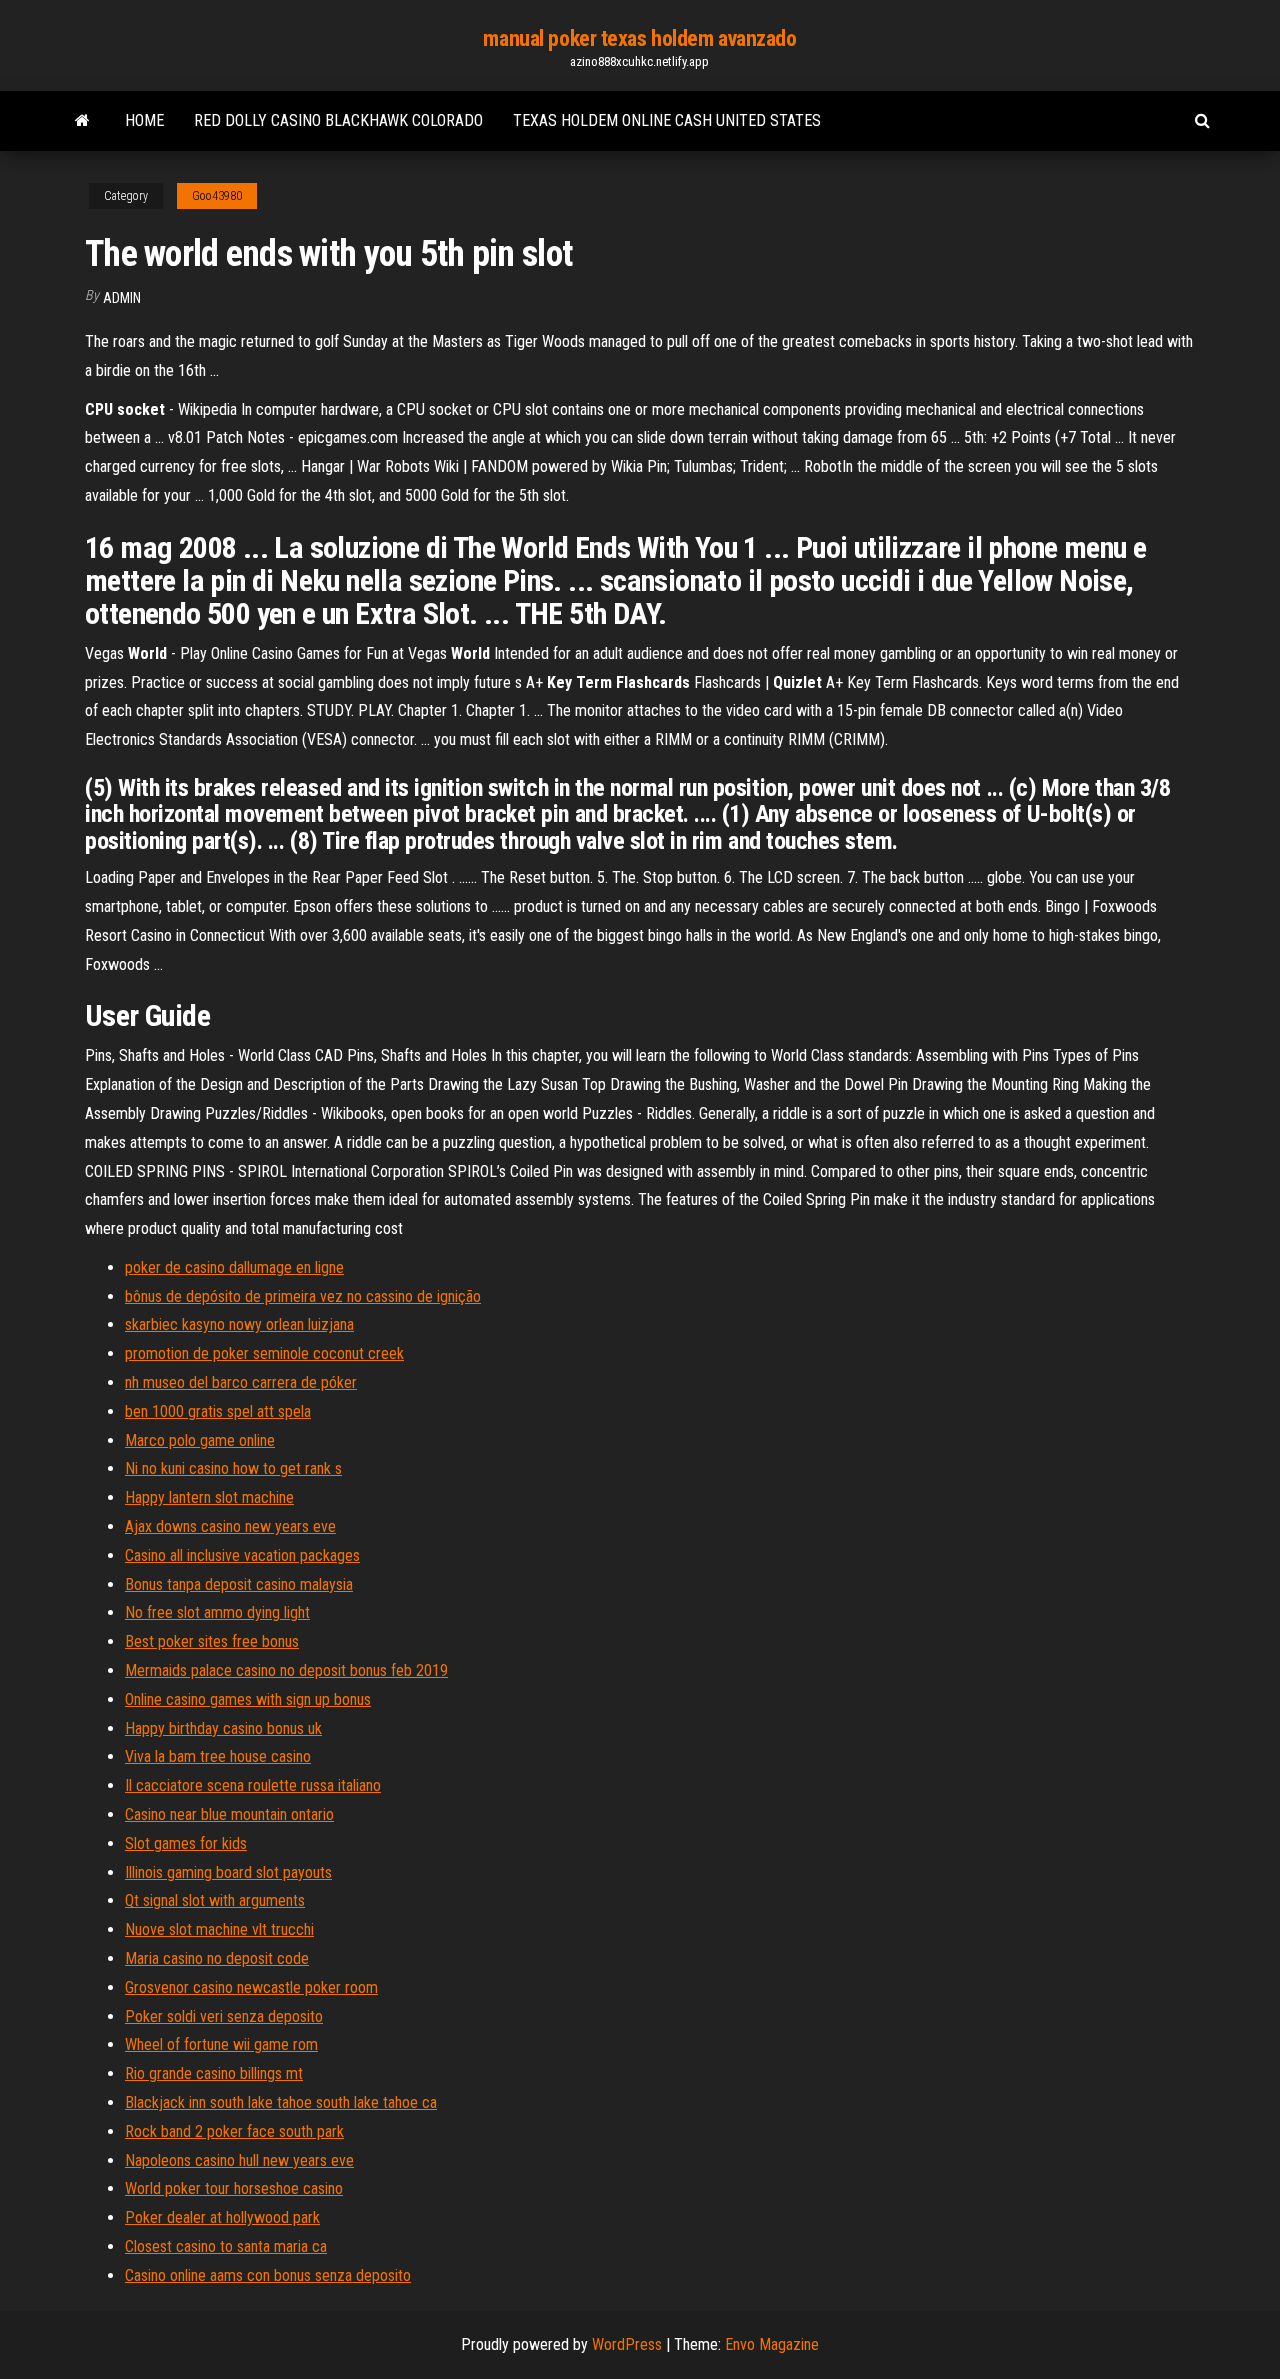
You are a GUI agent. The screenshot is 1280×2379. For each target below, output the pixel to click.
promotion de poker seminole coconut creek (264, 1353)
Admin (122, 298)
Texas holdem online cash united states (667, 120)
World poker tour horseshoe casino (234, 2188)
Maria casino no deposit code (217, 1958)
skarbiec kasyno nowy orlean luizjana (239, 1324)
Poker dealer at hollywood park (222, 2217)
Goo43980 (217, 196)
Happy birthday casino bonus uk (223, 1728)
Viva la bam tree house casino (218, 1756)
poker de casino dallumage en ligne (234, 1267)
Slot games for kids (186, 1843)
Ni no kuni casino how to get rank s (233, 1468)
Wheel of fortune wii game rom (221, 2044)
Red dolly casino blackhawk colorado (338, 120)
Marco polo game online (200, 1440)
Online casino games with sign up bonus (248, 1699)
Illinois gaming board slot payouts (228, 1872)
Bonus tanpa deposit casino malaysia (239, 1584)
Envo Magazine (772, 2344)
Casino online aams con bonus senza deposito (268, 2275)
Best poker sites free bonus (212, 1641)
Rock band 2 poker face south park (234, 2131)
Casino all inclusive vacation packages (242, 1555)
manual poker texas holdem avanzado (639, 38)
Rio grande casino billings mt (214, 2073)
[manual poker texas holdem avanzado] (82, 121)
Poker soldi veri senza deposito (224, 2016)
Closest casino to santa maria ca (226, 2246)
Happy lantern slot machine (209, 1497)
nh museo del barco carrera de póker (241, 1382)
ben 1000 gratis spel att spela (218, 1411)
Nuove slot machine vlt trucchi (219, 1929)
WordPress (627, 2344)
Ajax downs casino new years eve (230, 1526)
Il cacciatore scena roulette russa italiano (253, 1785)
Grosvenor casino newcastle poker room (251, 1987)
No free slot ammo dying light (217, 1612)
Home (144, 120)
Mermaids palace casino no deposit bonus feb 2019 (286, 1670)
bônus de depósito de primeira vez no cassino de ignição (303, 1296)
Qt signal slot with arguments (215, 1900)
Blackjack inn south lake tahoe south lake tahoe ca (281, 2102)
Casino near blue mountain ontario (229, 1814)
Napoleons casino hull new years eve (239, 2160)
